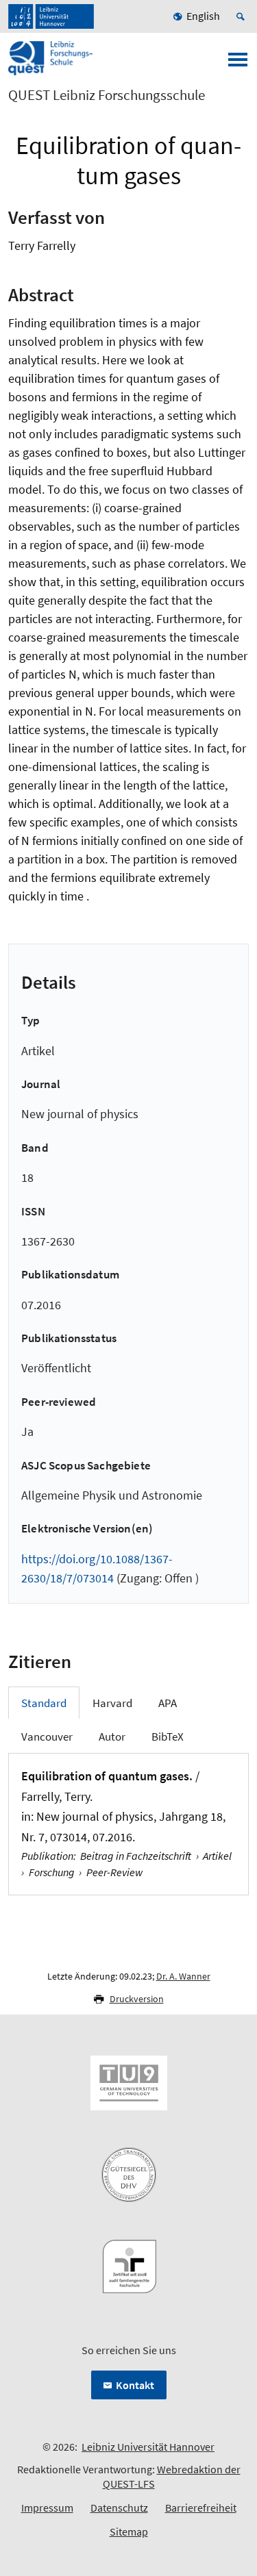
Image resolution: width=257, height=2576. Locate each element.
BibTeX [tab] (168, 1737)
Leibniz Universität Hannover (148, 2447)
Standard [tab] (44, 1703)
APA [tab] (168, 1703)
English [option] (203, 16)
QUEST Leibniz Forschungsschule (107, 95)
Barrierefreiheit (201, 2508)
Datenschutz (119, 2508)
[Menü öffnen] (238, 64)
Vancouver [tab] (47, 1737)
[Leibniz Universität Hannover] (51, 16)
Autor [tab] (112, 1737)
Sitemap (129, 2531)
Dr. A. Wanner (183, 1976)
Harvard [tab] (112, 1703)
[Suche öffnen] (243, 16)
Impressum (47, 2508)
